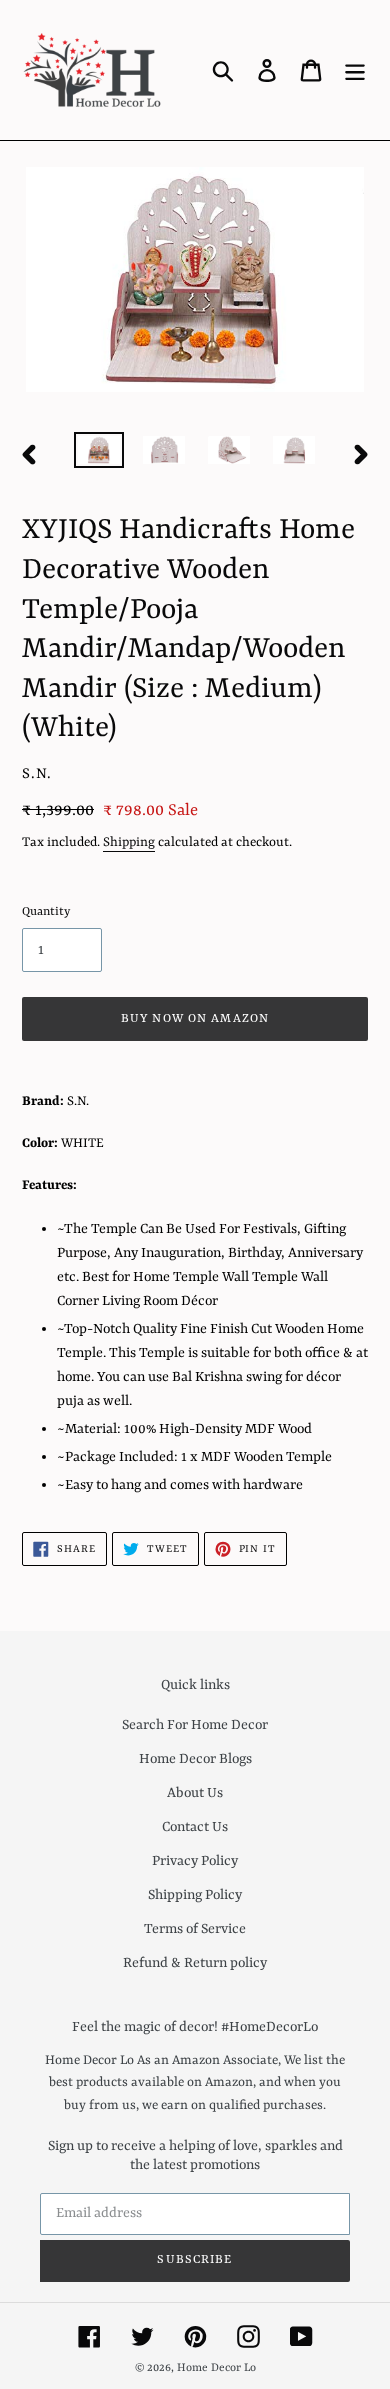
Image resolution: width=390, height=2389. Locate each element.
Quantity (46, 912)
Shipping (129, 842)
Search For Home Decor (195, 1725)
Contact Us (195, 1827)
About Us (195, 1793)
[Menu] (355, 70)
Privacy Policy (195, 1861)
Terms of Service (195, 1929)
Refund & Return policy (195, 1963)
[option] (99, 454)
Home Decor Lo (216, 2368)
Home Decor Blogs (195, 1759)
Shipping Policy (195, 1895)
